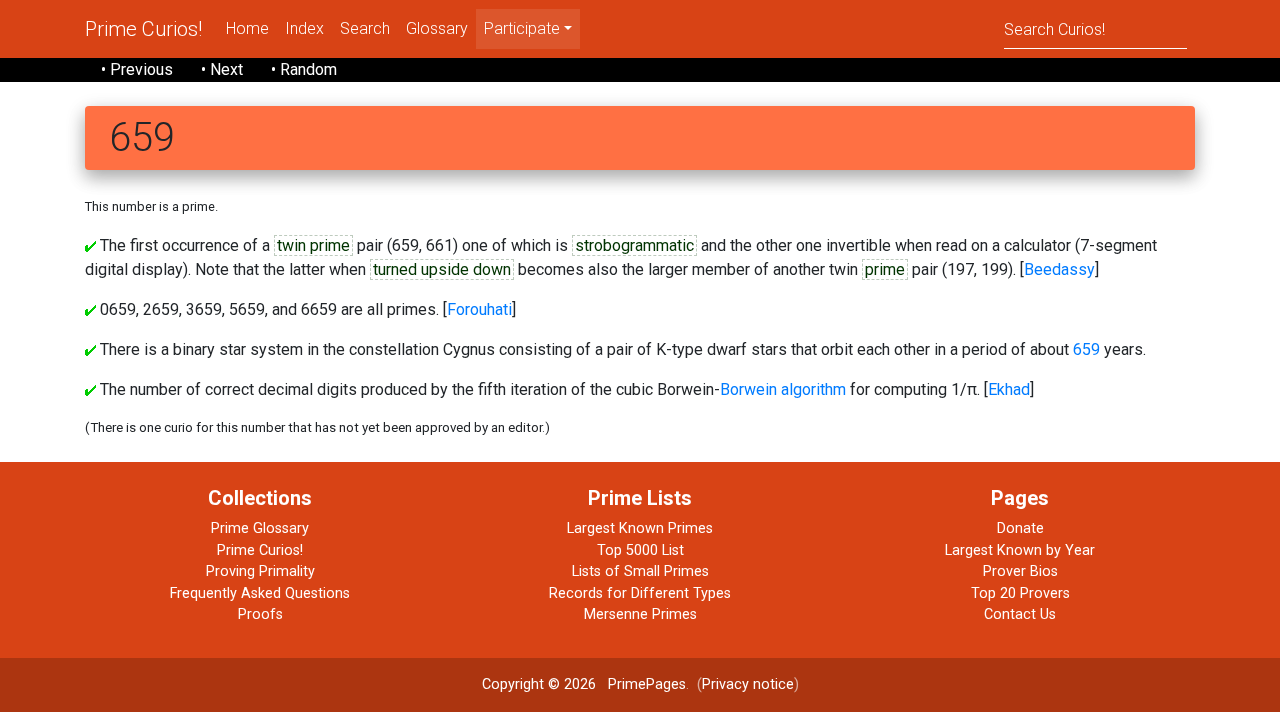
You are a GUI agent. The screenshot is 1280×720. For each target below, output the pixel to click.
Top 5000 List (640, 550)
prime (885, 269)
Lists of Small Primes (640, 571)
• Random (304, 69)
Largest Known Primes (640, 528)
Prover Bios (1020, 571)
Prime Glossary (260, 528)
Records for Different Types (640, 593)
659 (1086, 349)
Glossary (437, 28)
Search (365, 28)
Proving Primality (260, 571)
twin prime (313, 245)
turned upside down (442, 269)
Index (304, 28)
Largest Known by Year (1020, 550)
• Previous (137, 69)
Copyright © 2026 (539, 684)
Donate (1020, 528)
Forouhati (479, 309)
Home (247, 28)
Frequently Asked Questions (260, 593)
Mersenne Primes (640, 614)
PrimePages (647, 684)
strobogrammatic (634, 245)
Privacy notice (748, 684)
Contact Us (1020, 614)
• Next (222, 69)
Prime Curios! (143, 29)
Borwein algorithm (783, 389)
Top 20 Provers (1020, 593)
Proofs (260, 614)
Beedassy (1059, 269)
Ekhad (1009, 389)
